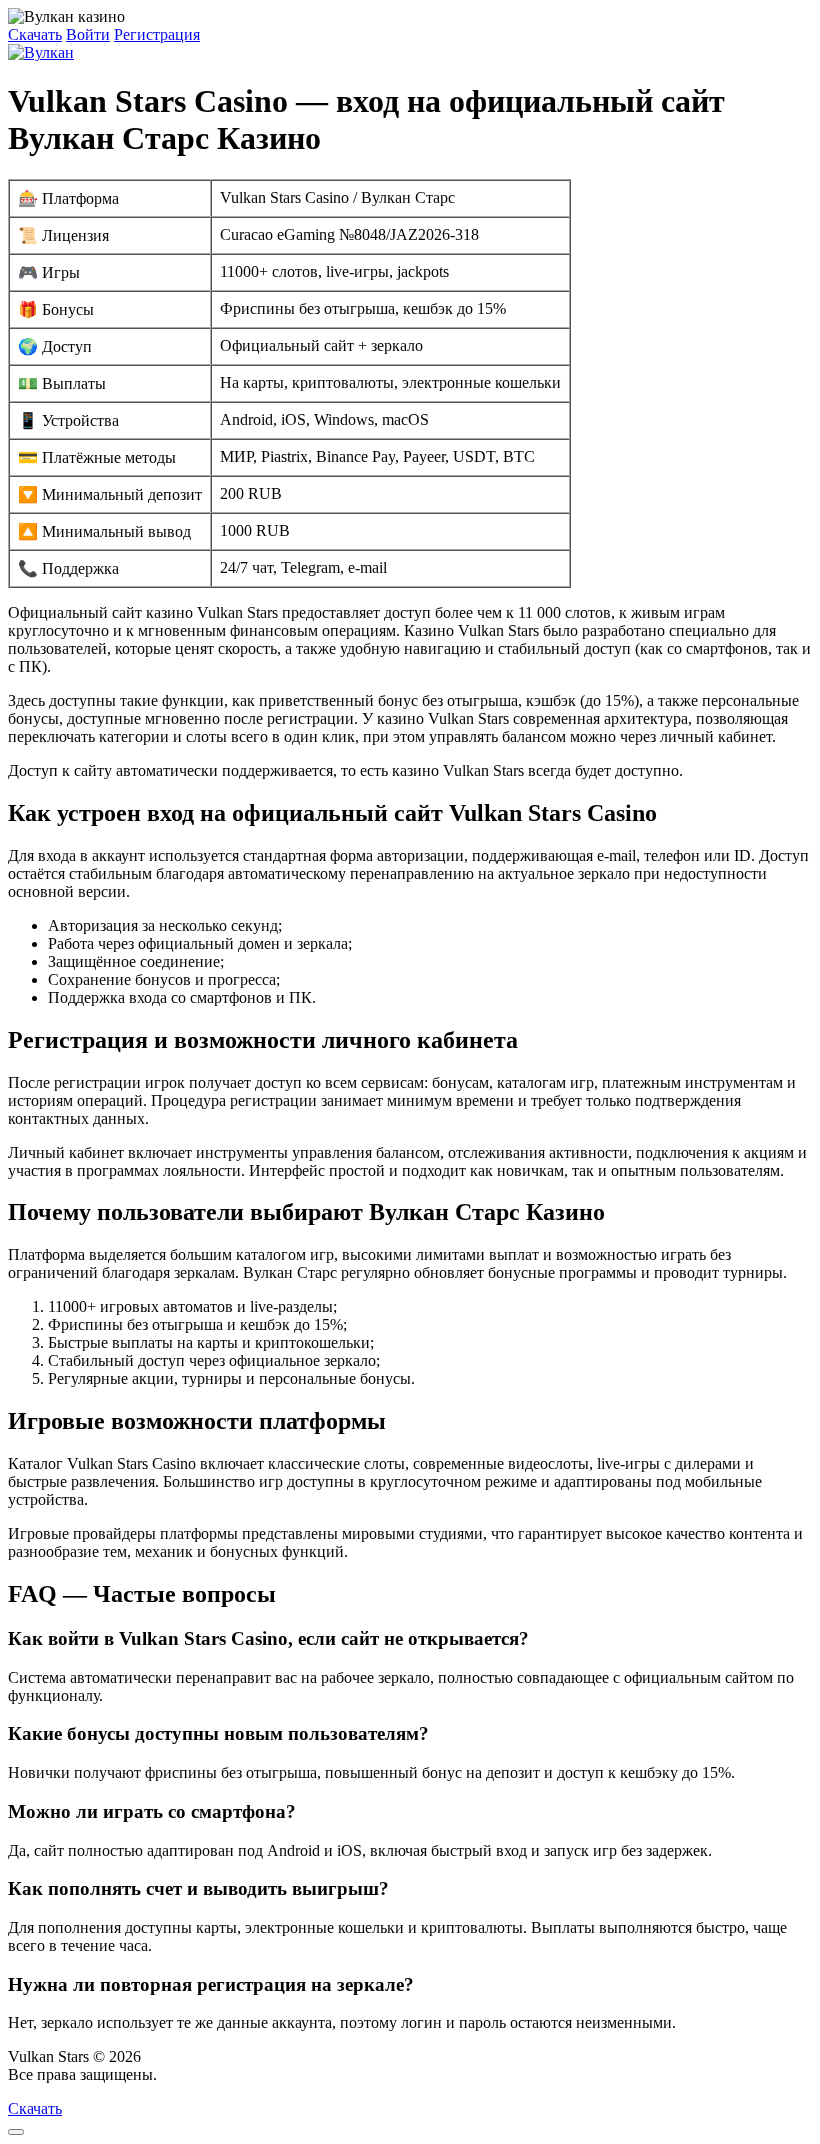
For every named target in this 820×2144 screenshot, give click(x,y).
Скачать (35, 34)
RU (172, 2074)
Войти (88, 34)
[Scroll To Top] (16, 2132)
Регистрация (157, 34)
